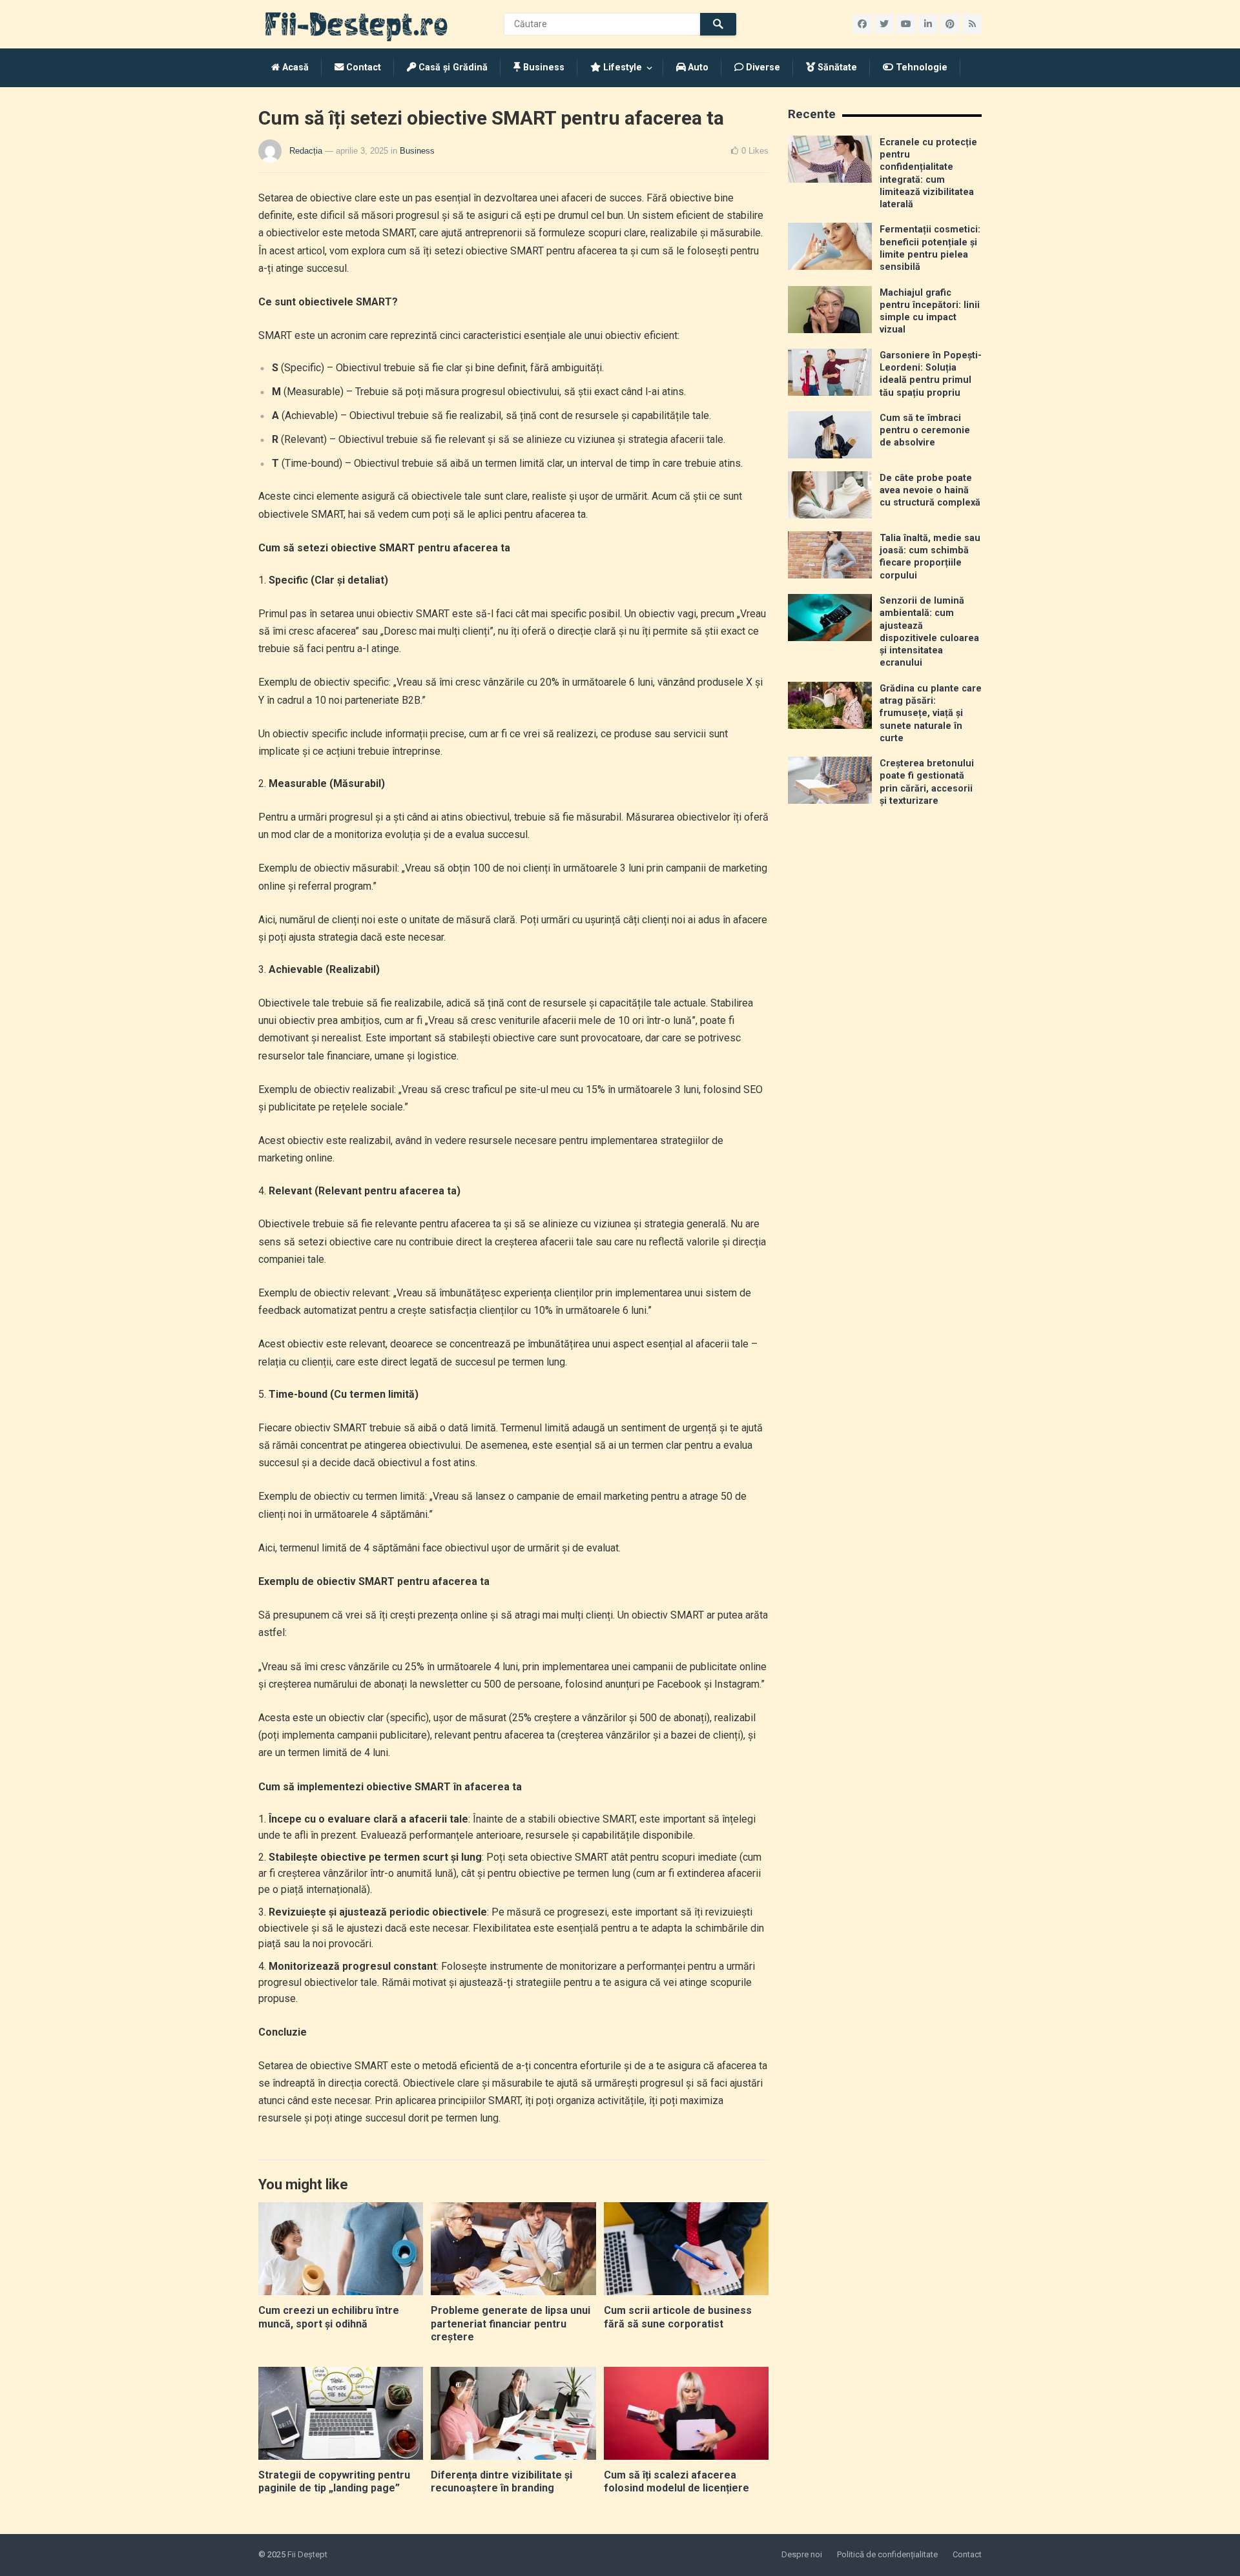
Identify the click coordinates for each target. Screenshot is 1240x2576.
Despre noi (802, 2554)
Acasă (294, 67)
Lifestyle (621, 67)
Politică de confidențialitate (887, 2554)
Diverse (762, 67)
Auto (697, 67)
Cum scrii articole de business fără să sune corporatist (678, 2317)
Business (542, 67)
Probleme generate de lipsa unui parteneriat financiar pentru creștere (511, 2324)
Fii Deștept (307, 2554)
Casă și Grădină (452, 67)
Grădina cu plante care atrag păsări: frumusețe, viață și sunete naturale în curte (931, 713)
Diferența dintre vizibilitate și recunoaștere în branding (501, 2482)
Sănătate (836, 67)
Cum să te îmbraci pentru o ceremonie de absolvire (925, 431)
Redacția (306, 151)
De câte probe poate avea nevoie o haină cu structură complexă (930, 491)
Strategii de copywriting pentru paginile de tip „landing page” (334, 2482)
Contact (362, 67)
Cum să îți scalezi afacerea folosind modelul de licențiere (677, 2482)
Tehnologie (920, 67)
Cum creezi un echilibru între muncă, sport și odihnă (329, 2317)
